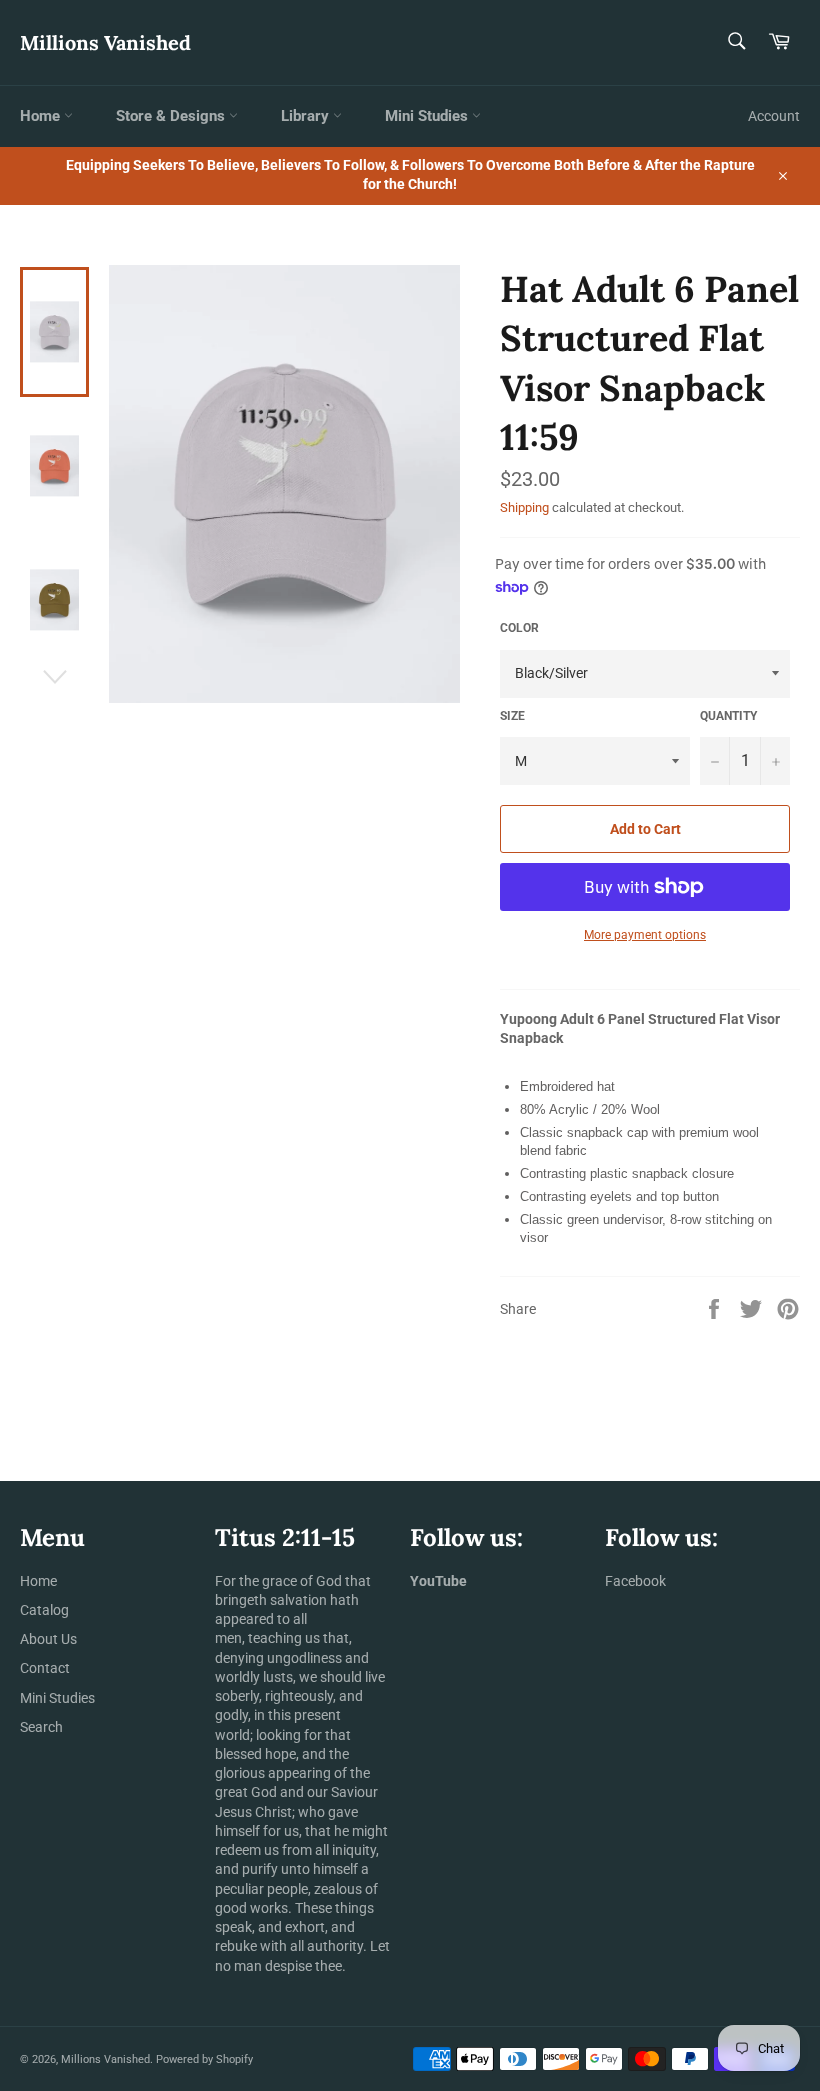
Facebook (635, 1581)
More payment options (645, 935)
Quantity (728, 716)
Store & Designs (172, 116)
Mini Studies (428, 116)
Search (41, 1727)
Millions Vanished (105, 42)
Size (512, 716)
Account (774, 116)
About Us (48, 1639)
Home (42, 116)
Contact (45, 1668)
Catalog (44, 1610)
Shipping (524, 507)
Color (519, 628)
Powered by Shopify (204, 2059)
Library (307, 116)
